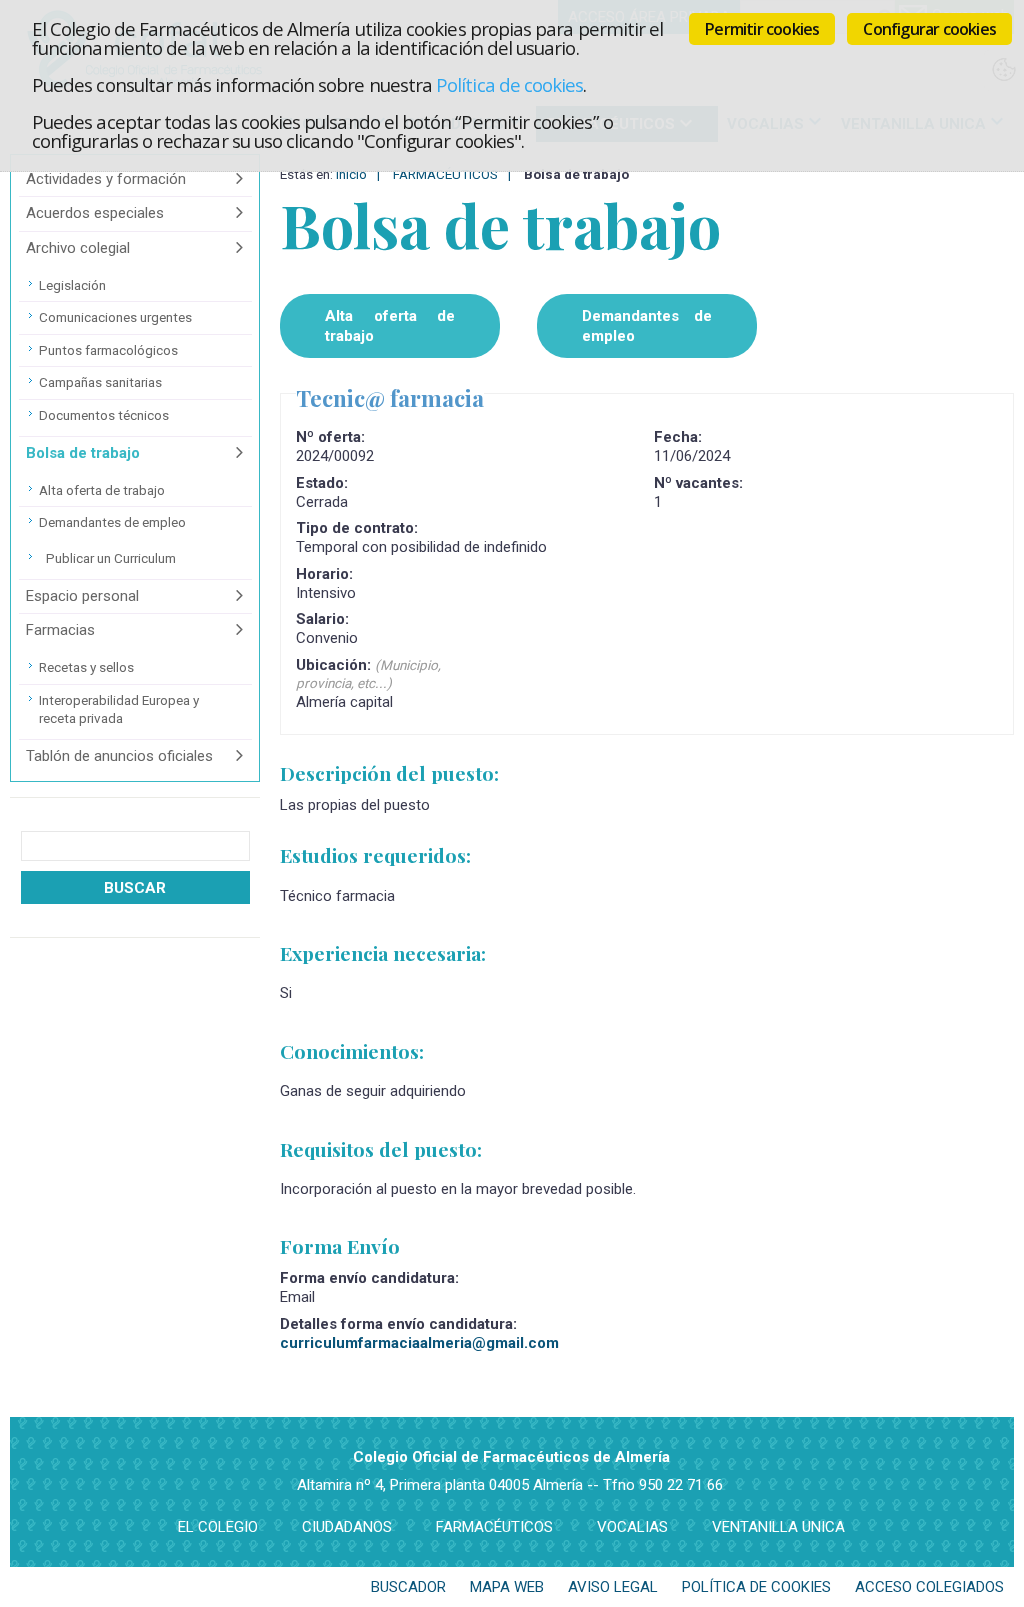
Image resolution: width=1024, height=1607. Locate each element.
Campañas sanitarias (100, 382)
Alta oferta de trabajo (102, 490)
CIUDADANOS (347, 1527)
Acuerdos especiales (95, 213)
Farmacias (60, 630)
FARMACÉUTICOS (445, 174)
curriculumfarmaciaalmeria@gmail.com (419, 1343)
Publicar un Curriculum (111, 558)
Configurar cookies (929, 29)
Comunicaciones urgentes (115, 317)
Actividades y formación (106, 179)
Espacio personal (82, 596)
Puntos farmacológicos (108, 350)
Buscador (408, 1587)
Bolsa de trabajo (83, 453)
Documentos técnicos (104, 415)
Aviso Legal (613, 1587)
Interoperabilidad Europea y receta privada (119, 709)
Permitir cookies (762, 29)
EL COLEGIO (218, 1527)
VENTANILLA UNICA (778, 1527)
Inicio (351, 174)
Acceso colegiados (929, 1587)
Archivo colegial (78, 248)
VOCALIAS (632, 1527)
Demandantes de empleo (112, 522)
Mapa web (507, 1587)
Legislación (72, 285)
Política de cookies (509, 84)
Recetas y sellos (86, 667)
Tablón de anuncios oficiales (119, 756)
